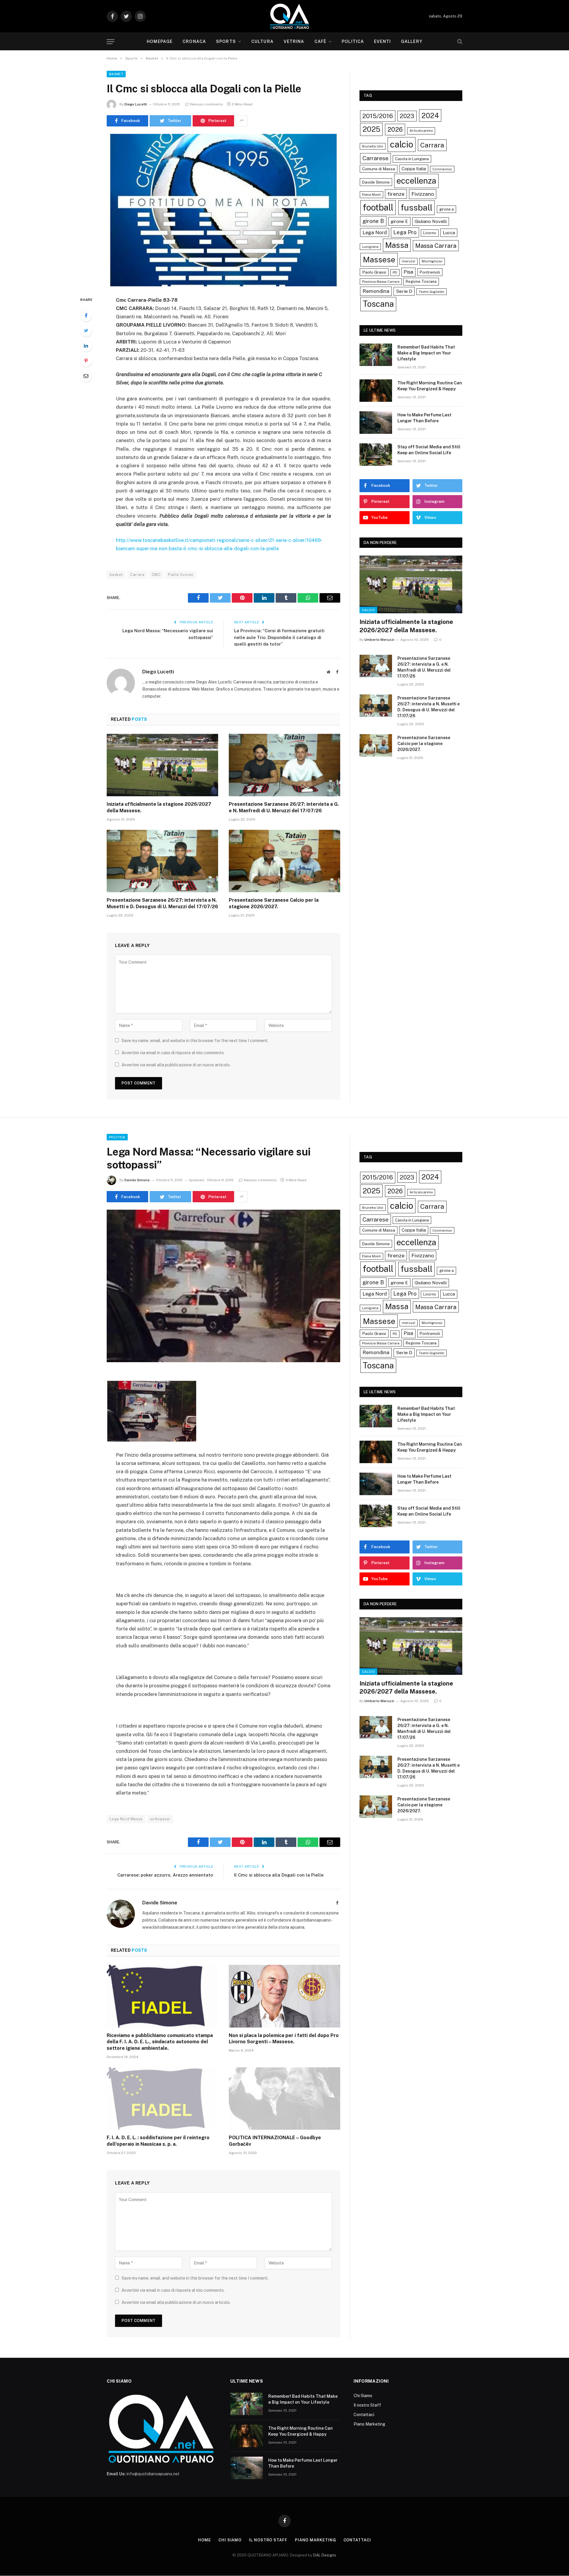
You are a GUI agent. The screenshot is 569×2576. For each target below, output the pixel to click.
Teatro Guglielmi (431, 292)
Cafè (320, 41)
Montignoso (432, 261)
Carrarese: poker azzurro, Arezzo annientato (165, 1875)
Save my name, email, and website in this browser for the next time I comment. (195, 1041)
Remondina (376, 291)
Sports (226, 41)
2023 (407, 116)
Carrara (137, 575)
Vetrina (294, 41)
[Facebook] (86, 315)
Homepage (160, 41)
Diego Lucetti (136, 104)
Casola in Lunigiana (412, 159)
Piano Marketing (369, 2424)
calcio (402, 144)
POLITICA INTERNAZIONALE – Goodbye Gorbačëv (275, 2141)
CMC (156, 575)
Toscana (378, 304)
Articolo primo (421, 131)
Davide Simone (376, 182)
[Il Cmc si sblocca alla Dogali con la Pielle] (223, 210)
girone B (373, 221)
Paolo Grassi (374, 272)
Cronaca (194, 41)
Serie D (404, 291)
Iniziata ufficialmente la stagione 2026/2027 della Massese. (159, 807)
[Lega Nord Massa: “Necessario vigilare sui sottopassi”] (223, 1286)
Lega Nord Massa (126, 1819)
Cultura (262, 41)
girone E (399, 221)
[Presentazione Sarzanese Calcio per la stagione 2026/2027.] (284, 861)
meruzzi (409, 261)
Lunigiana (370, 247)
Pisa (408, 272)
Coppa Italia (414, 169)
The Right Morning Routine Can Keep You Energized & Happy (430, 386)
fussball (417, 207)
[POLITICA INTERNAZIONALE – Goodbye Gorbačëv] (284, 2099)
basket (116, 575)
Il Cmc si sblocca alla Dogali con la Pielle (279, 1875)
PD (395, 272)
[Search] (459, 42)
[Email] (86, 376)
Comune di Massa (379, 169)
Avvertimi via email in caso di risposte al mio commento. (173, 1053)
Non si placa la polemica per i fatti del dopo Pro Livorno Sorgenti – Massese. (284, 2039)
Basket (116, 74)
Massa (397, 245)
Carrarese (375, 158)
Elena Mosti (371, 195)
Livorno (430, 233)
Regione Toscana (421, 281)
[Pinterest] (86, 361)
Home (204, 2540)
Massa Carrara (436, 246)
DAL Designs (325, 2555)
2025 (371, 129)
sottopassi (160, 1819)
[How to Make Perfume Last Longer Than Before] (376, 423)
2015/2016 (378, 116)
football (378, 207)
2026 (395, 129)
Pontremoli (430, 272)
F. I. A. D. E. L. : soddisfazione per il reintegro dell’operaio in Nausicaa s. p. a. (158, 2141)
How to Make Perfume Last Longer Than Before (424, 418)
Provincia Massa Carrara (381, 282)
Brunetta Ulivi (373, 146)
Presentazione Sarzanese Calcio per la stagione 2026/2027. (274, 903)
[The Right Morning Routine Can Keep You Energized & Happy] (376, 391)
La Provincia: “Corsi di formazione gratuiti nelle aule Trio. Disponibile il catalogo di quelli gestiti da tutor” (279, 637)
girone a (446, 209)
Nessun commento (207, 104)
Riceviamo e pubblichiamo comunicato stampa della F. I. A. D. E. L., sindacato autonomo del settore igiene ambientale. (160, 2042)
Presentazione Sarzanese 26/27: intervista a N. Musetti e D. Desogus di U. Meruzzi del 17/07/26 (162, 903)
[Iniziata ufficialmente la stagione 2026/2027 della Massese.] (162, 765)
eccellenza (416, 181)
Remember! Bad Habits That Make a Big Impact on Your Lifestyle (426, 353)
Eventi (382, 41)
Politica (353, 41)
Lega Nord (375, 232)
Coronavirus (442, 169)
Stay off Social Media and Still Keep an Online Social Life (429, 450)
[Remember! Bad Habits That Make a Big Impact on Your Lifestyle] (376, 355)
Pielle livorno (181, 575)
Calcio (368, 610)
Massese (379, 260)
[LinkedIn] (86, 346)
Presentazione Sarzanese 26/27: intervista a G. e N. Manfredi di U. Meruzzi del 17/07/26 (284, 807)
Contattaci (364, 2415)
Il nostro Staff (367, 2405)
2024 (430, 115)
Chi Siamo (363, 2396)
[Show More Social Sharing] (242, 121)
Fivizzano (423, 194)
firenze (396, 194)
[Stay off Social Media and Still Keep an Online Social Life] (376, 455)
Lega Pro (405, 232)
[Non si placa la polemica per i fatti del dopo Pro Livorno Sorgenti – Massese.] (284, 1996)
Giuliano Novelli (431, 221)
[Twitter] (86, 330)
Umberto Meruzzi (379, 640)
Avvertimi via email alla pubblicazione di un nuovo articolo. (176, 1065)
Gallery (412, 41)
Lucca (449, 233)
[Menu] (111, 42)
